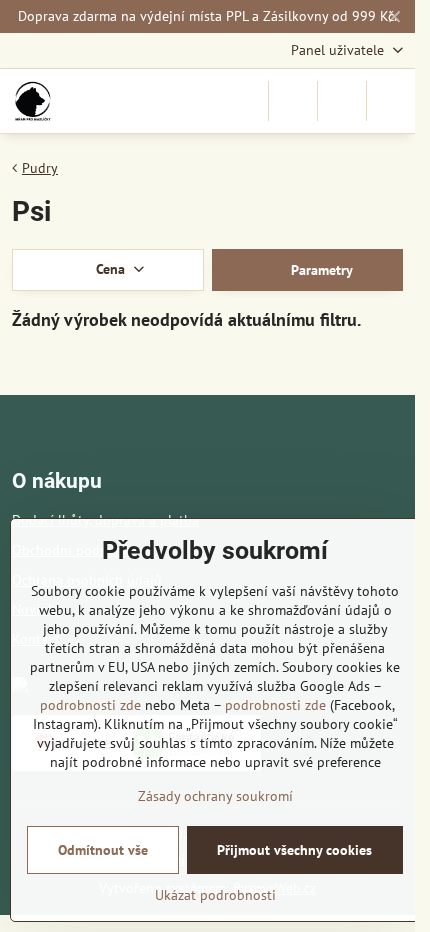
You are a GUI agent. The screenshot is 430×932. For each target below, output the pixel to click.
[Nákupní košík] (342, 101)
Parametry (320, 270)
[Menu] (391, 101)
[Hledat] (293, 101)
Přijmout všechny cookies (294, 850)
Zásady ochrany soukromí (215, 796)
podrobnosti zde (90, 705)
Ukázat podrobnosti (215, 895)
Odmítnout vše (103, 850)
